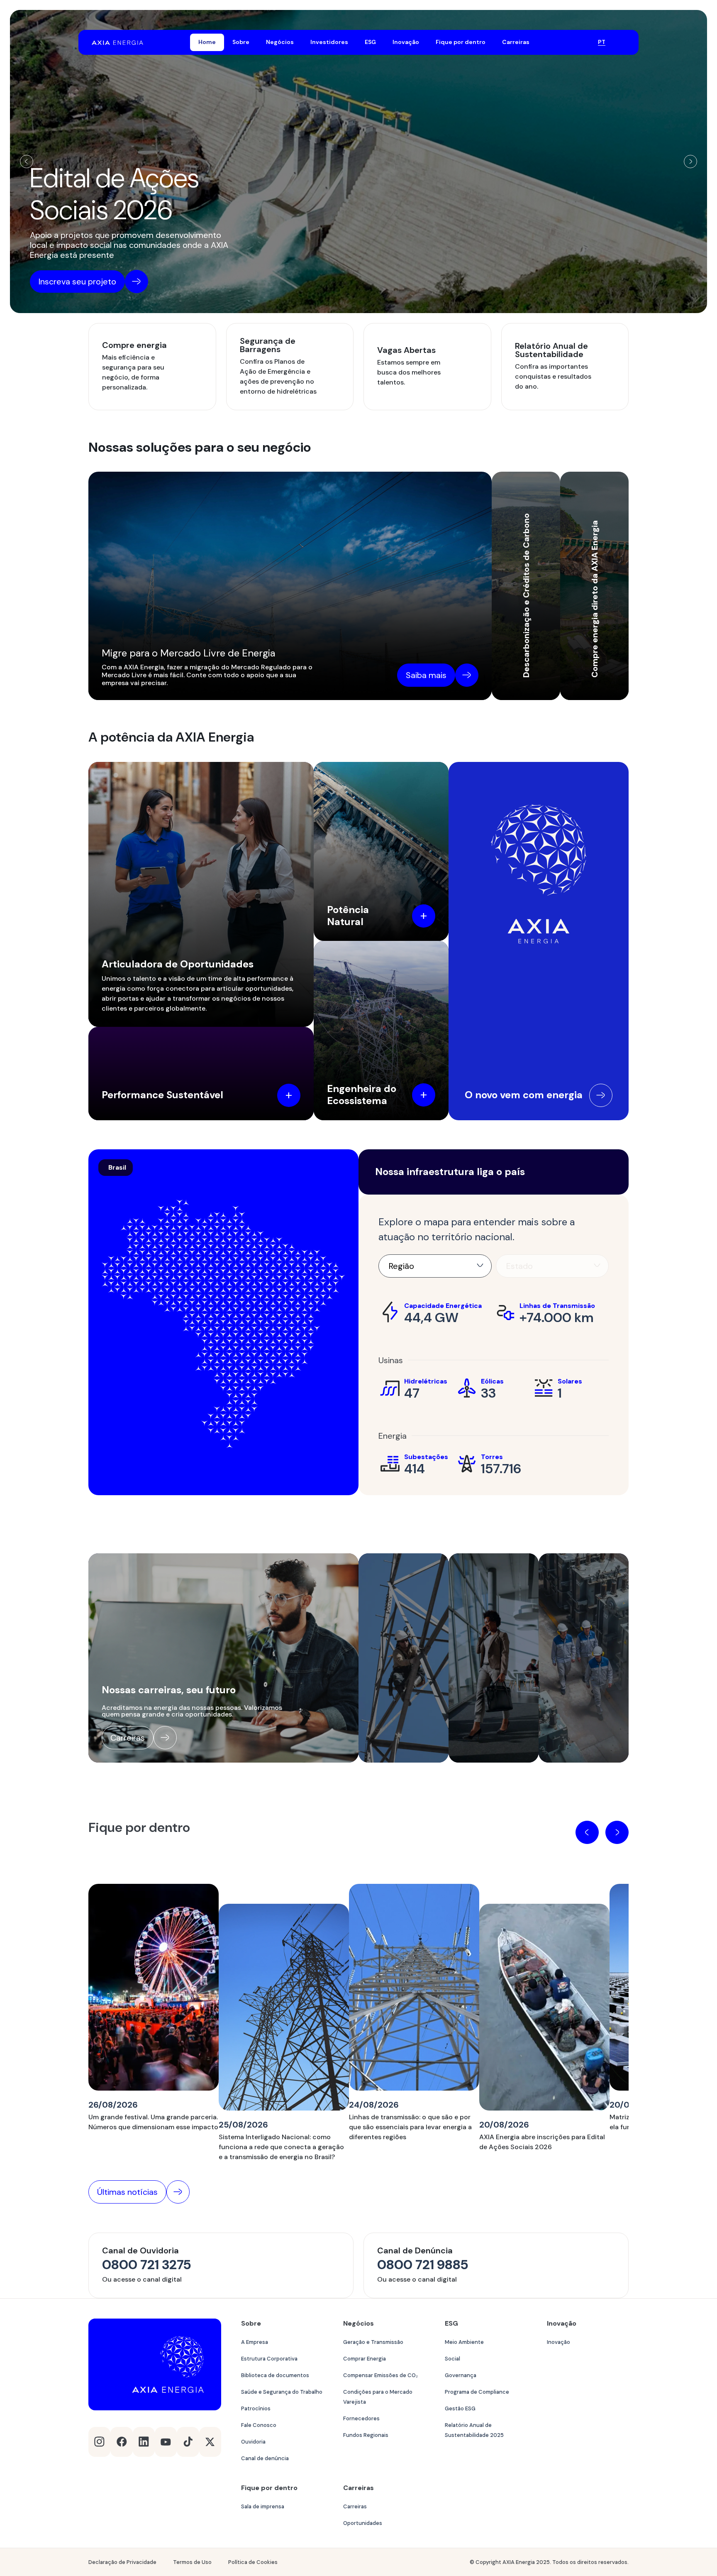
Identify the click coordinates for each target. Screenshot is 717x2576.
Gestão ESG (460, 2408)
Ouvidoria (253, 2442)
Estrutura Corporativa (269, 2359)
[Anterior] (27, 162)
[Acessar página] (601, 1095)
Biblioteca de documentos (275, 2375)
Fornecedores (361, 2418)
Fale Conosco (259, 2425)
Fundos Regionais (366, 2435)
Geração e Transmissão (373, 2342)
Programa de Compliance (477, 2392)
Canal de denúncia (265, 2458)
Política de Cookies (253, 2562)
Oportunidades (363, 2523)
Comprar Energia (365, 2359)
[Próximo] (690, 162)
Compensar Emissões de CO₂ (380, 2375)
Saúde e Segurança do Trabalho (282, 2392)
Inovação (558, 2342)
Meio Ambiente (464, 2342)
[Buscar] (581, 42)
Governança (461, 2375)
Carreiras (355, 2506)
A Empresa (255, 2342)
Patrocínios (256, 2408)
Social (452, 2359)
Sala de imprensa (263, 2506)
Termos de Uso (192, 2562)
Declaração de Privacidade (122, 2562)
